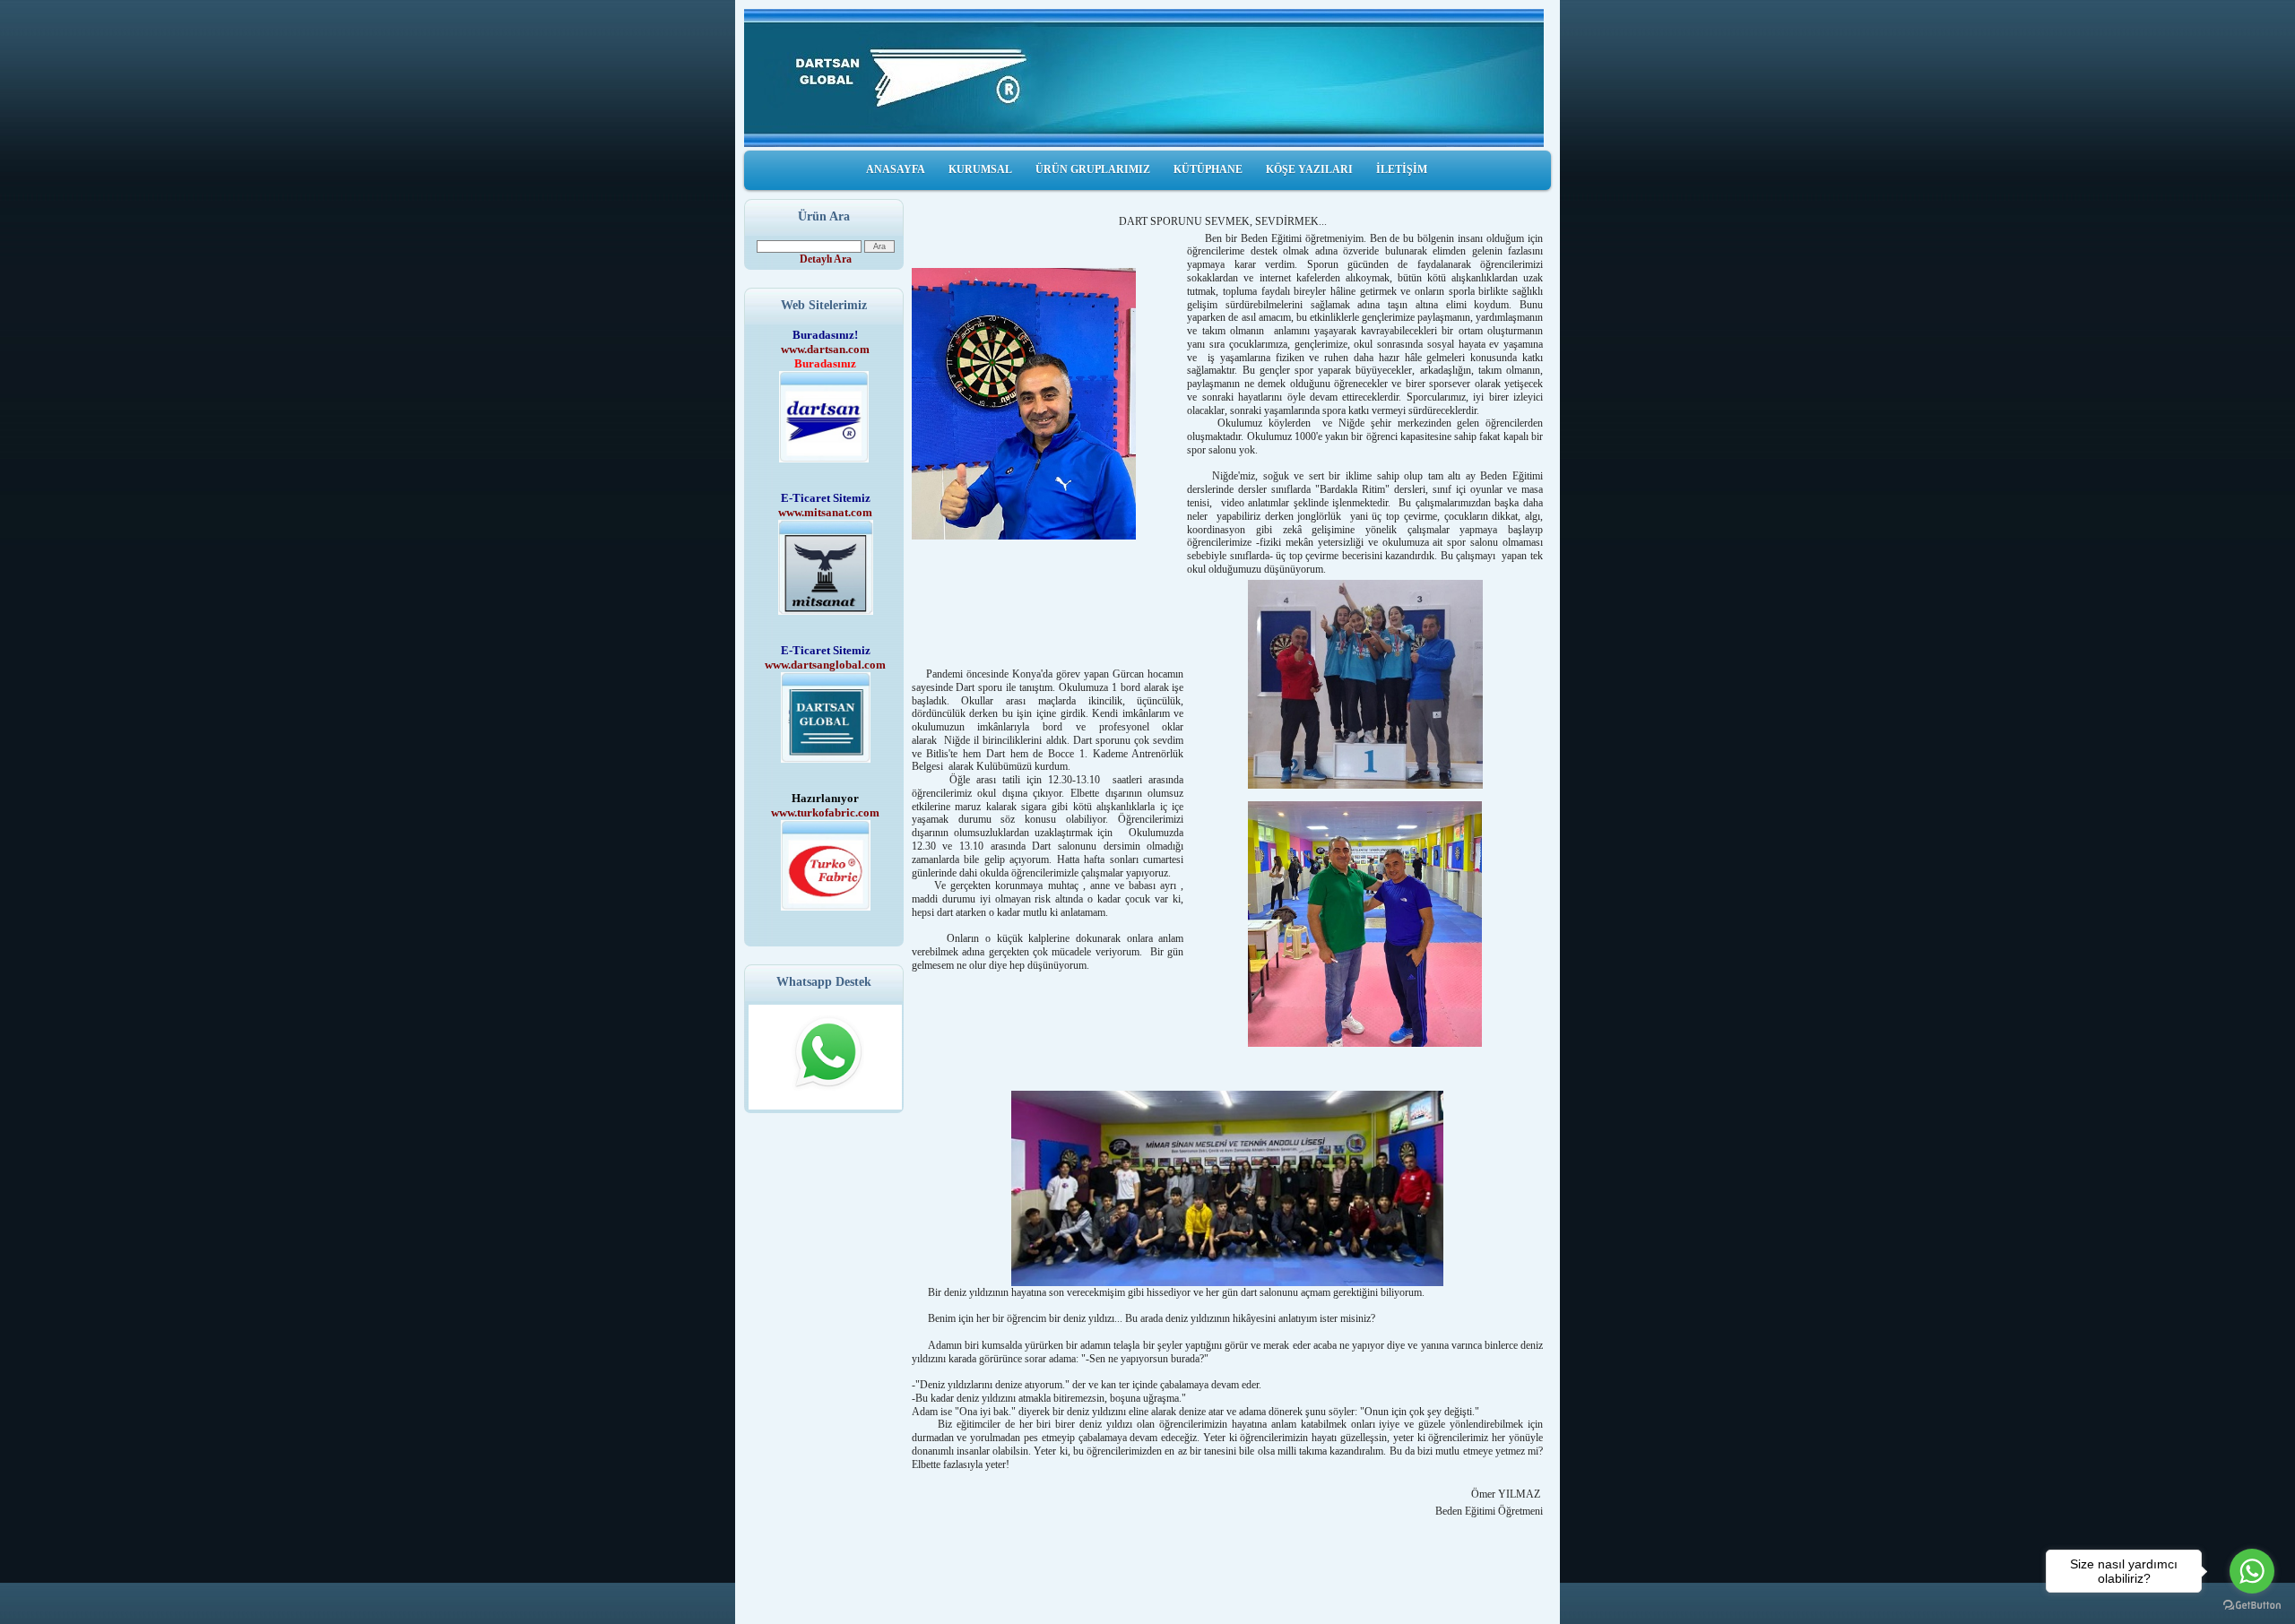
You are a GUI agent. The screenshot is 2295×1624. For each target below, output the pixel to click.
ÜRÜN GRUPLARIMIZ (1093, 169)
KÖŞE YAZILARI (1309, 169)
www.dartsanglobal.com (825, 665)
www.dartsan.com (825, 349)
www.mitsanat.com (825, 512)
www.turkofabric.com (825, 812)
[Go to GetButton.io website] (2252, 1606)
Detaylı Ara (826, 259)
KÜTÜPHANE (1208, 169)
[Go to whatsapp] (2252, 1571)
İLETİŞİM (1402, 169)
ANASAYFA (896, 169)
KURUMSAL (980, 169)
